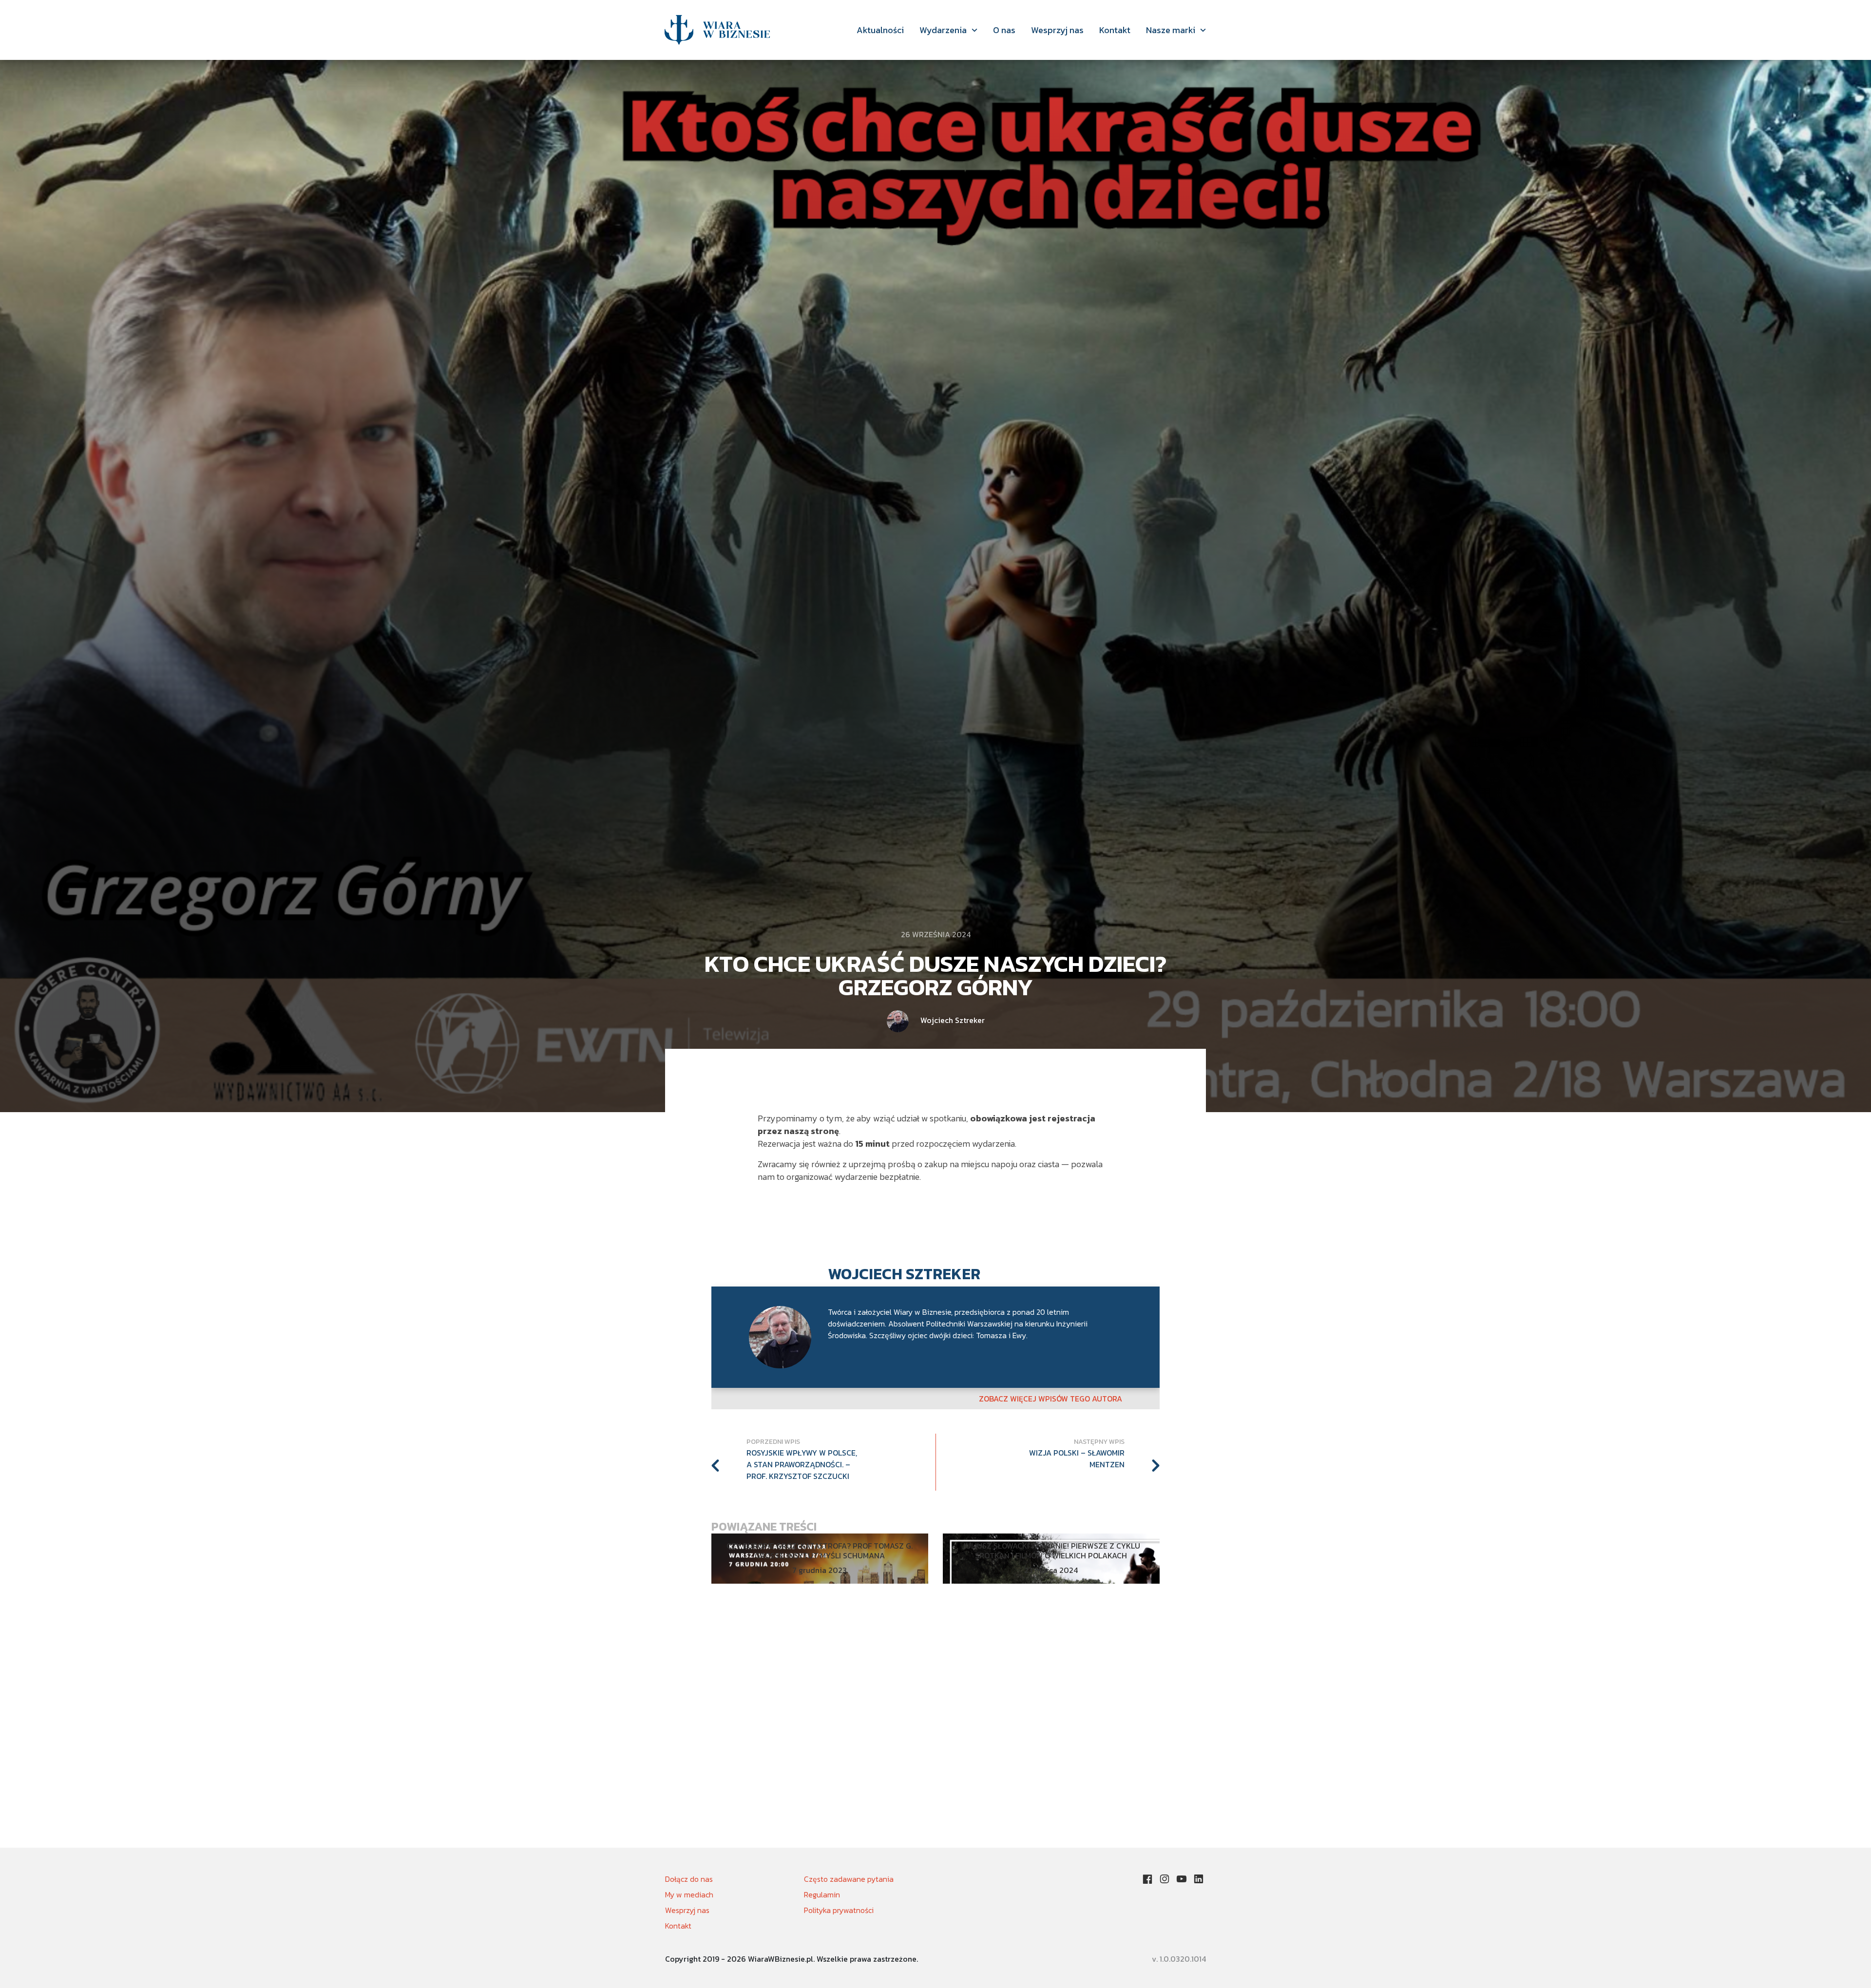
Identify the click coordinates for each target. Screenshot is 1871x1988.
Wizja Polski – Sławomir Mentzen (1077, 1458)
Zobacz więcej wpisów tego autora (1050, 1399)
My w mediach (689, 1894)
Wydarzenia (943, 30)
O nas (1004, 30)
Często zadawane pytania (849, 1879)
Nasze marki (1171, 30)
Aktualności (880, 30)
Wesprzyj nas (1057, 30)
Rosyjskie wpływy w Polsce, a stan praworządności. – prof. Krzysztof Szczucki (802, 1464)
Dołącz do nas (689, 1879)
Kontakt (1115, 30)
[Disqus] (935, 1723)
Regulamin (822, 1894)
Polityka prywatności (839, 1910)
